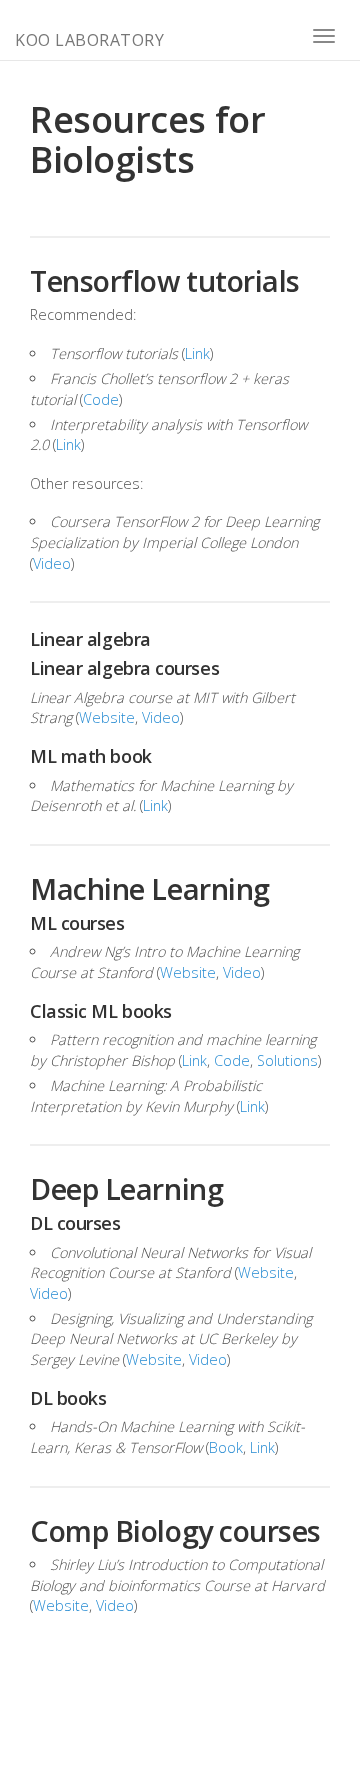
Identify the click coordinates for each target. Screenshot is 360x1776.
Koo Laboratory (89, 40)
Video (52, 563)
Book (226, 1447)
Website (107, 717)
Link (197, 353)
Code (101, 399)
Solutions (287, 1060)
